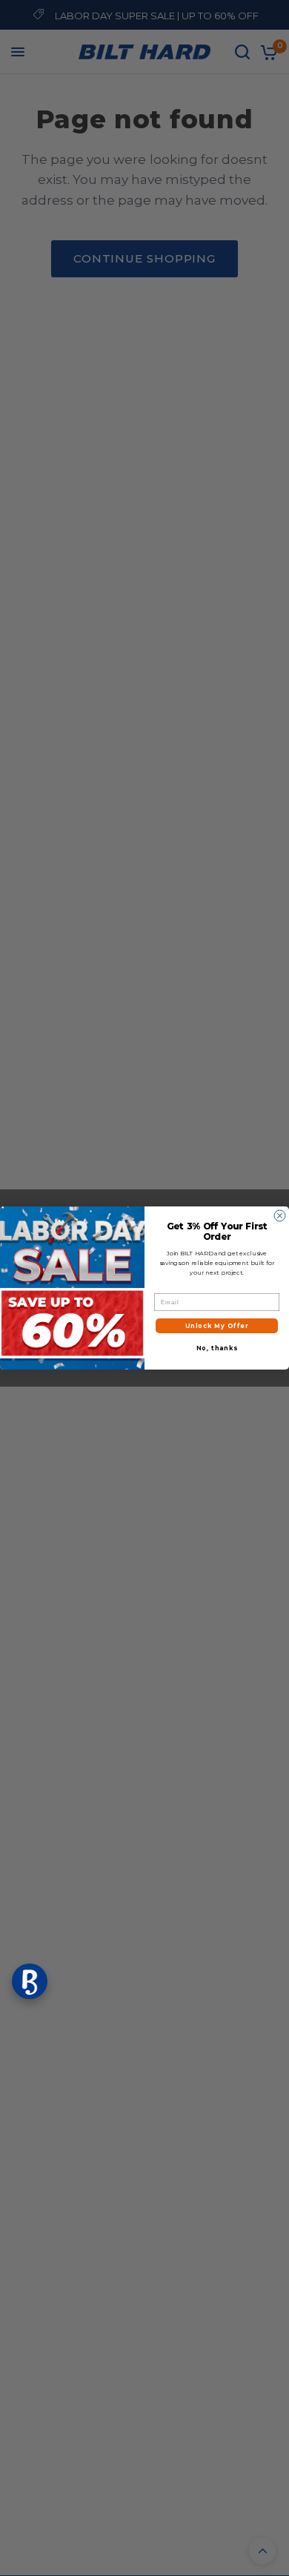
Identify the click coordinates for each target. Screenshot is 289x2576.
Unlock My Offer (217, 1326)
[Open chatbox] (30, 1981)
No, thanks (217, 1348)
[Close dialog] (280, 1216)
